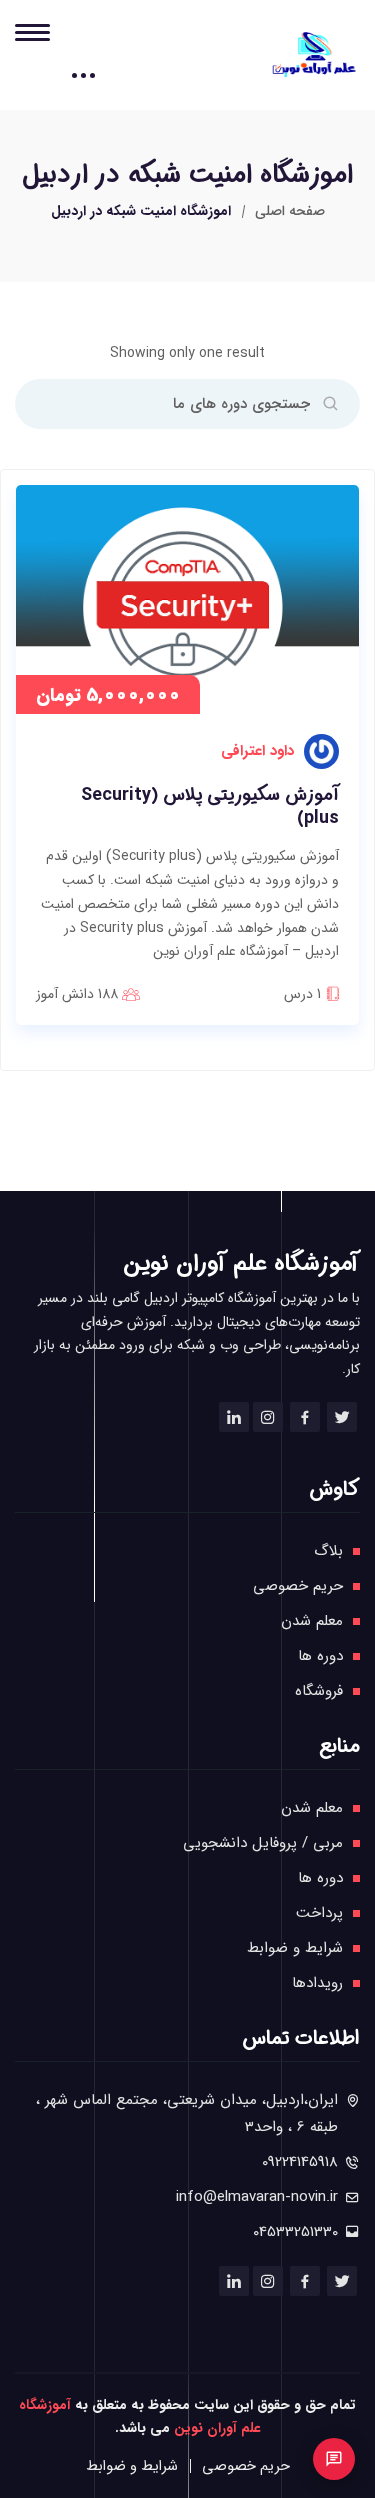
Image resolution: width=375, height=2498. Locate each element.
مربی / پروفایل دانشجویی (263, 1843)
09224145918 (300, 2162)
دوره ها (320, 1656)
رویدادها (317, 1983)
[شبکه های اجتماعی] (334, 2459)
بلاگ (328, 1551)
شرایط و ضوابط (295, 1948)
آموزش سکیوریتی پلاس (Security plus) (210, 807)
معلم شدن (312, 1621)
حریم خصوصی (298, 1586)
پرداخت (319, 1913)
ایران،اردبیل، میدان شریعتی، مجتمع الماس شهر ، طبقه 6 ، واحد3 (187, 2113)
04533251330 (295, 2232)
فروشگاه (319, 1691)
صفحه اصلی (290, 211)
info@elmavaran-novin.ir (257, 2197)
